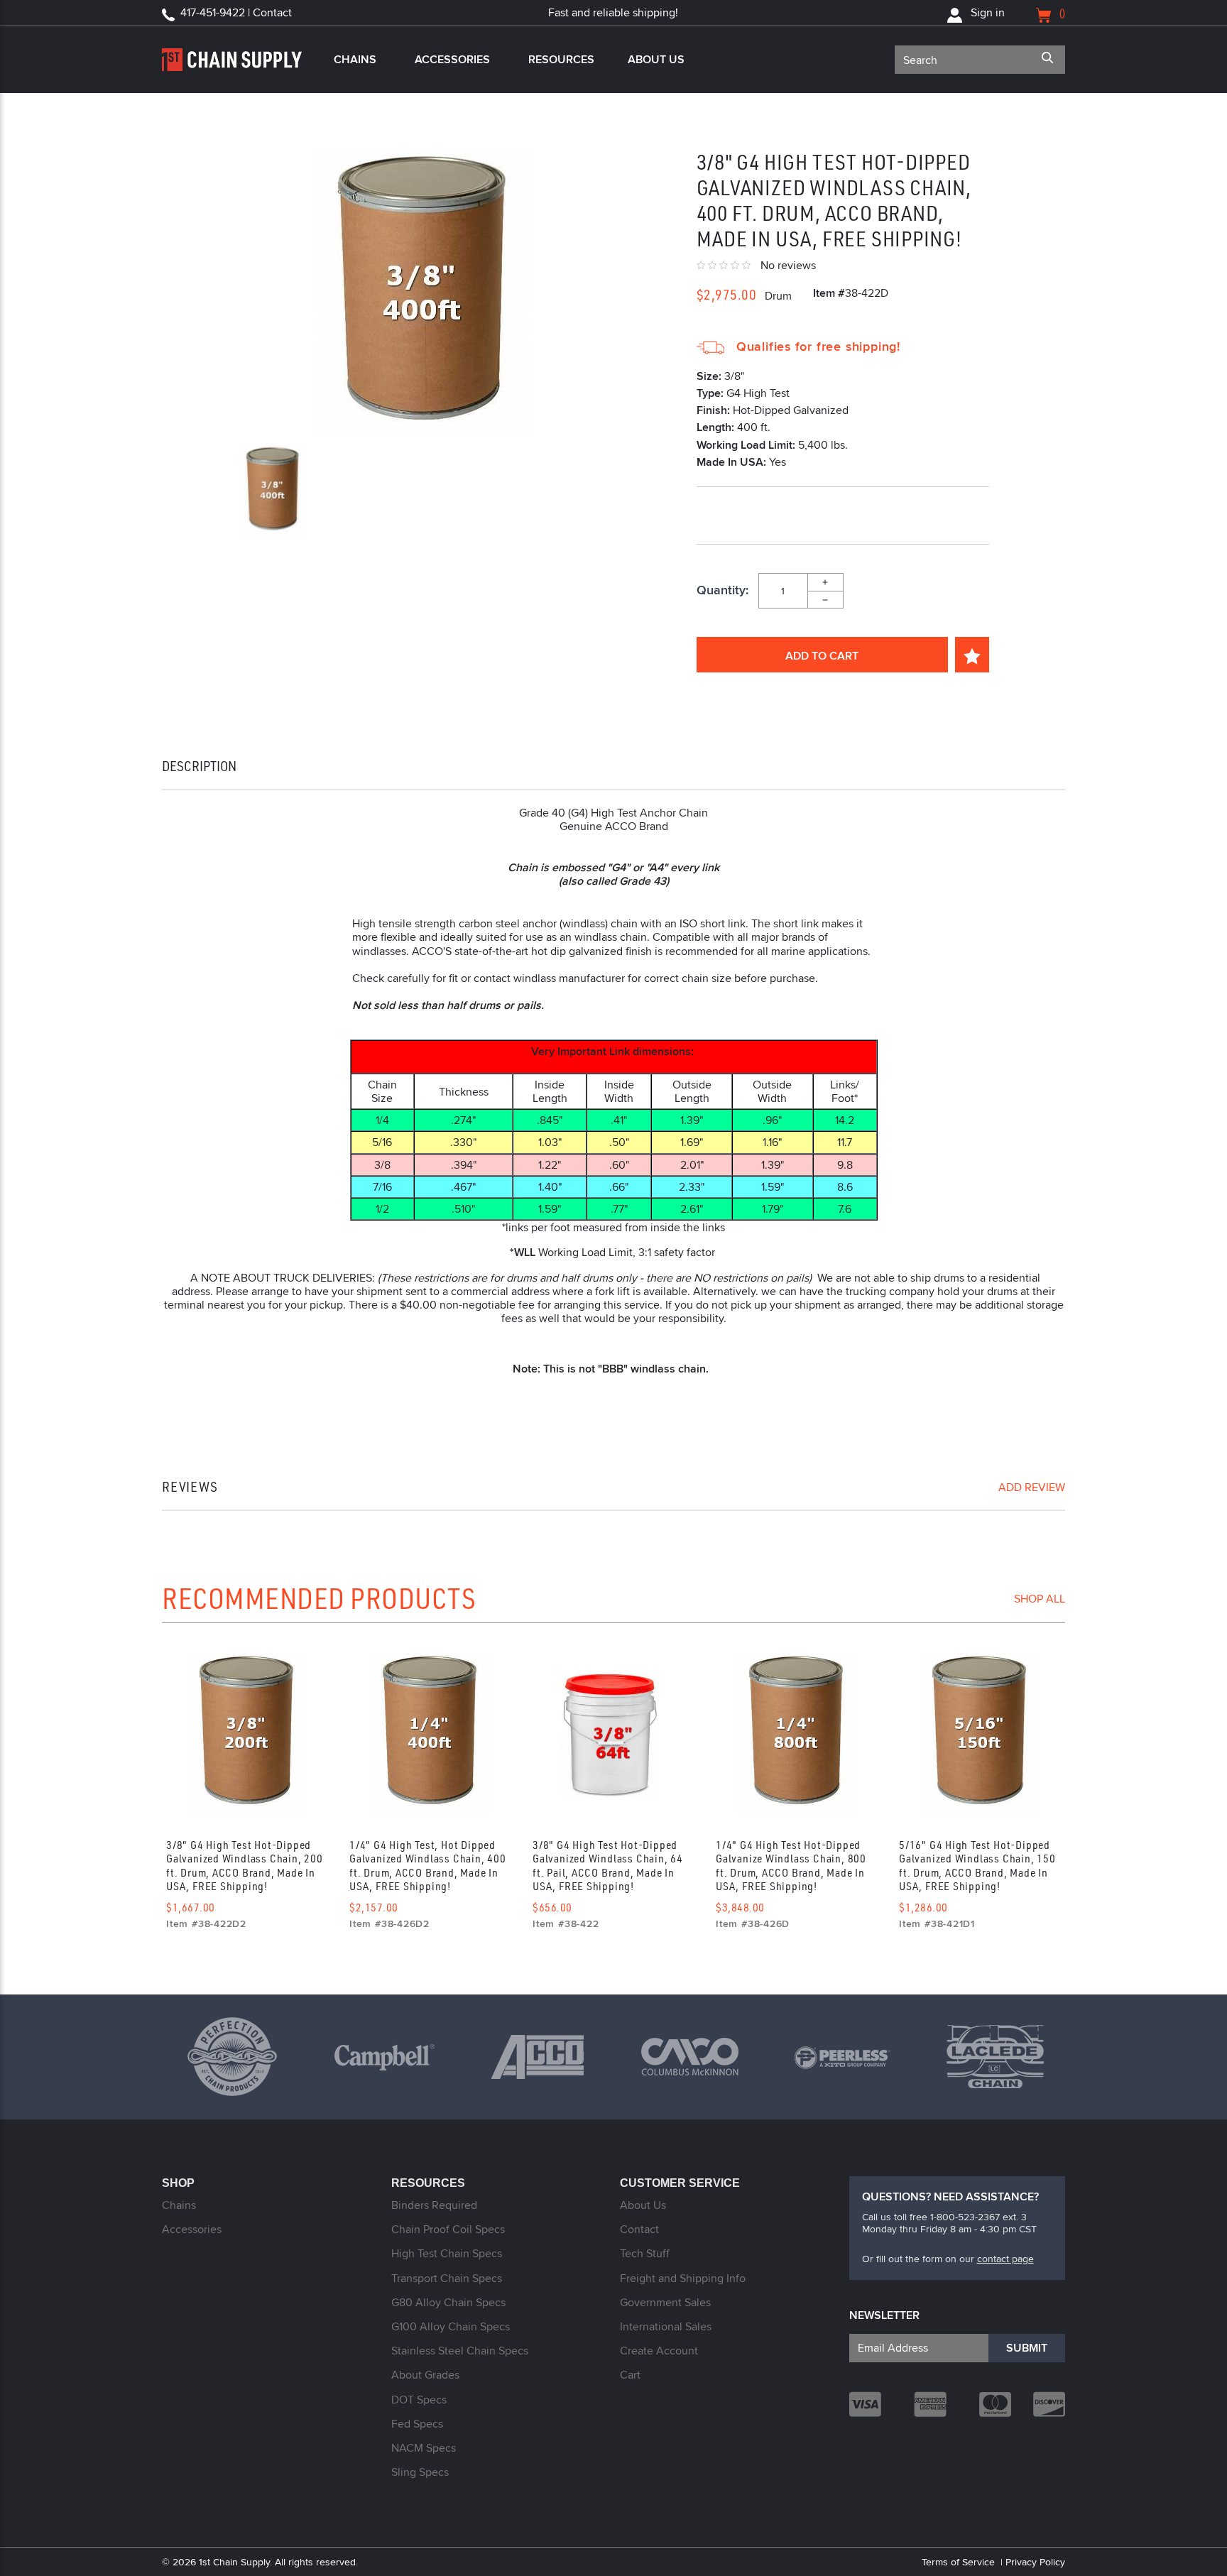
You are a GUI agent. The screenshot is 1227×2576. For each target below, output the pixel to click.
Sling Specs (420, 2472)
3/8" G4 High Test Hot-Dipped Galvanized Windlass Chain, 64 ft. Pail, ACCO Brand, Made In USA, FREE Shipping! (608, 1865)
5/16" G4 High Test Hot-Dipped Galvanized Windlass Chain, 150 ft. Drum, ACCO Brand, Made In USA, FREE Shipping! (977, 1865)
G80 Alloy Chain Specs (448, 2302)
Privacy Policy (1035, 2562)
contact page (1005, 2259)
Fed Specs (417, 2424)
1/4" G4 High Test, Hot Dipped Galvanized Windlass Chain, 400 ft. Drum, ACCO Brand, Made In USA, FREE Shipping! (428, 1865)
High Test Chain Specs (447, 2253)
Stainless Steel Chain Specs (460, 2351)
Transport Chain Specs (447, 2278)
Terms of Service (958, 2562)
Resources (561, 59)
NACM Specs (424, 2448)
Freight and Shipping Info (683, 2278)
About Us (656, 59)
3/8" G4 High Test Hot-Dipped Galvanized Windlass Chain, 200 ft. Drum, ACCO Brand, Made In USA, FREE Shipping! (245, 1865)
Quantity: (722, 591)
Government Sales (665, 2302)
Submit (1027, 2348)
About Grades (425, 2375)
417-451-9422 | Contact (236, 12)
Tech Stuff (645, 2253)
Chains (355, 59)
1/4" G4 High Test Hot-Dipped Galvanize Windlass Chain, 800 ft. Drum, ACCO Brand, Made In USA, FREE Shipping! (791, 1865)
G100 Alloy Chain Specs (451, 2326)
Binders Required (434, 2205)
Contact (639, 2229)
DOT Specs (419, 2400)
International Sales (666, 2326)
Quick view (247, 1734)
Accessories (452, 59)
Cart (630, 2375)
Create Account (659, 2351)
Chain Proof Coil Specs (448, 2229)
